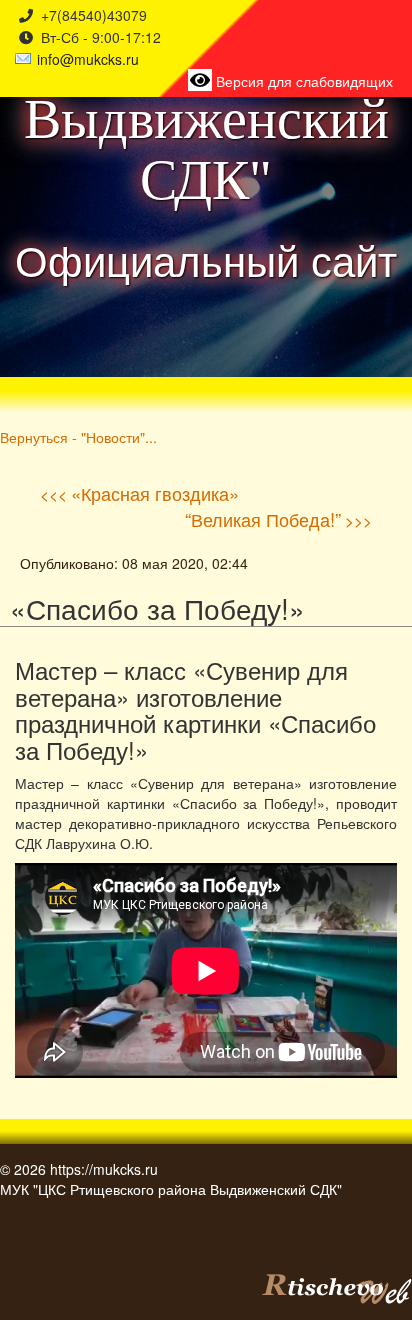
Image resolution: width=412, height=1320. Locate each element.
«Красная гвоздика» (155, 493)
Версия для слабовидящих (302, 81)
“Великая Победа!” (263, 519)
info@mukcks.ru (88, 59)
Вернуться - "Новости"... (78, 436)
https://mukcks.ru (104, 1169)
